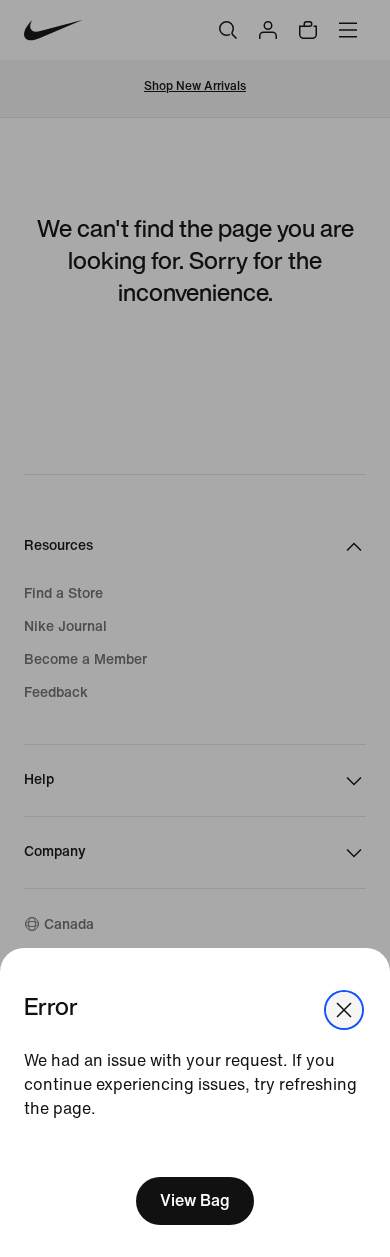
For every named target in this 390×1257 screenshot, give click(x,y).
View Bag (195, 1200)
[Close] (344, 1010)
